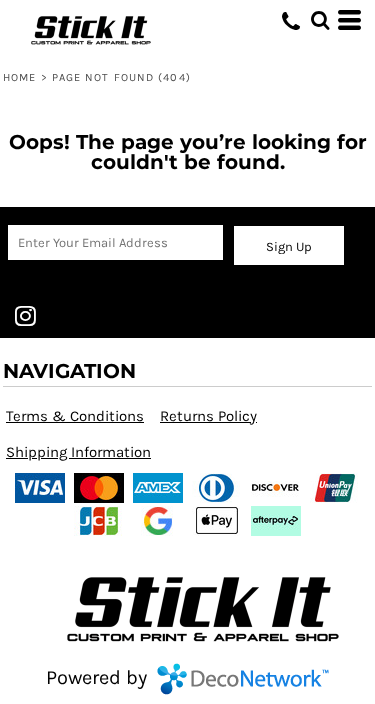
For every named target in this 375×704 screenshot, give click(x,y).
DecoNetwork (243, 679)
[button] (320, 20)
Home (19, 77)
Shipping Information (78, 452)
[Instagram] (25, 316)
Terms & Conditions (75, 416)
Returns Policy (208, 416)
